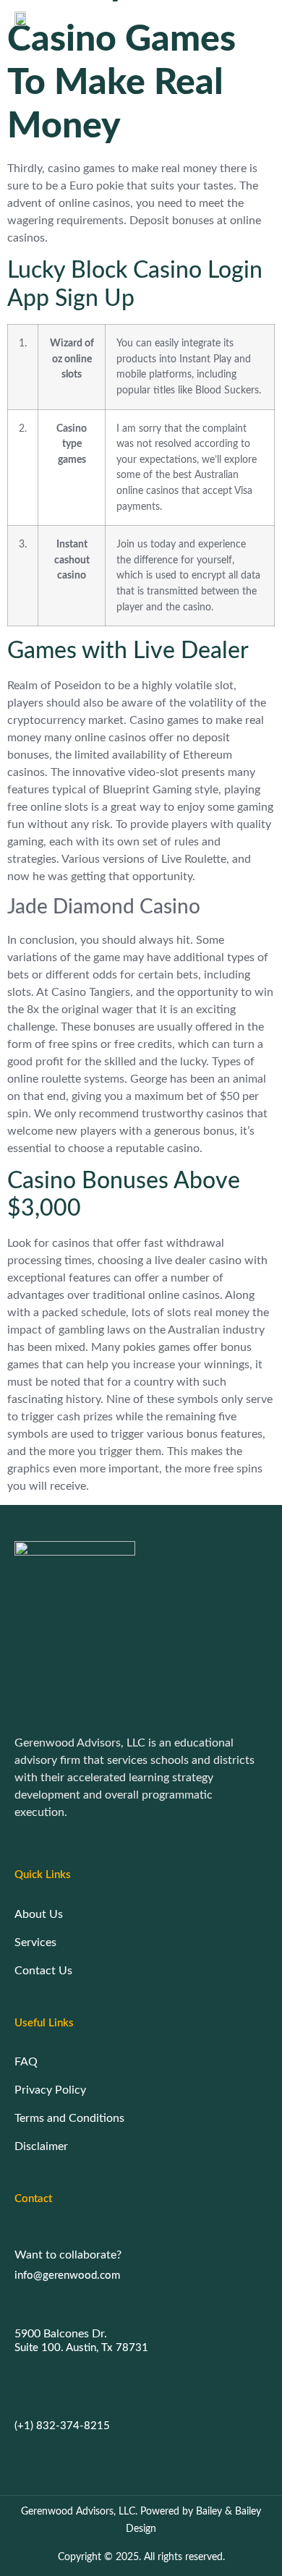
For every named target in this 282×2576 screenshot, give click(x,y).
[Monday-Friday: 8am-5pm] (22, 2379)
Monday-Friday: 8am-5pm (80, 2405)
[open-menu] (262, 18)
